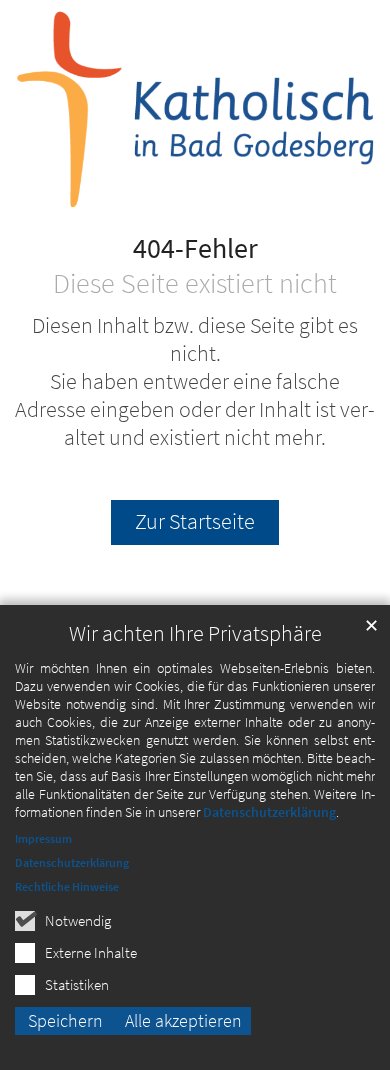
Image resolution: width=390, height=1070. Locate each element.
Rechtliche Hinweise (67, 886)
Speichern (65, 1020)
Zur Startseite (195, 521)
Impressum (43, 838)
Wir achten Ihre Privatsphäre (195, 633)
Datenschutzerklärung (269, 812)
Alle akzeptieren (183, 1020)
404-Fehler (195, 249)
